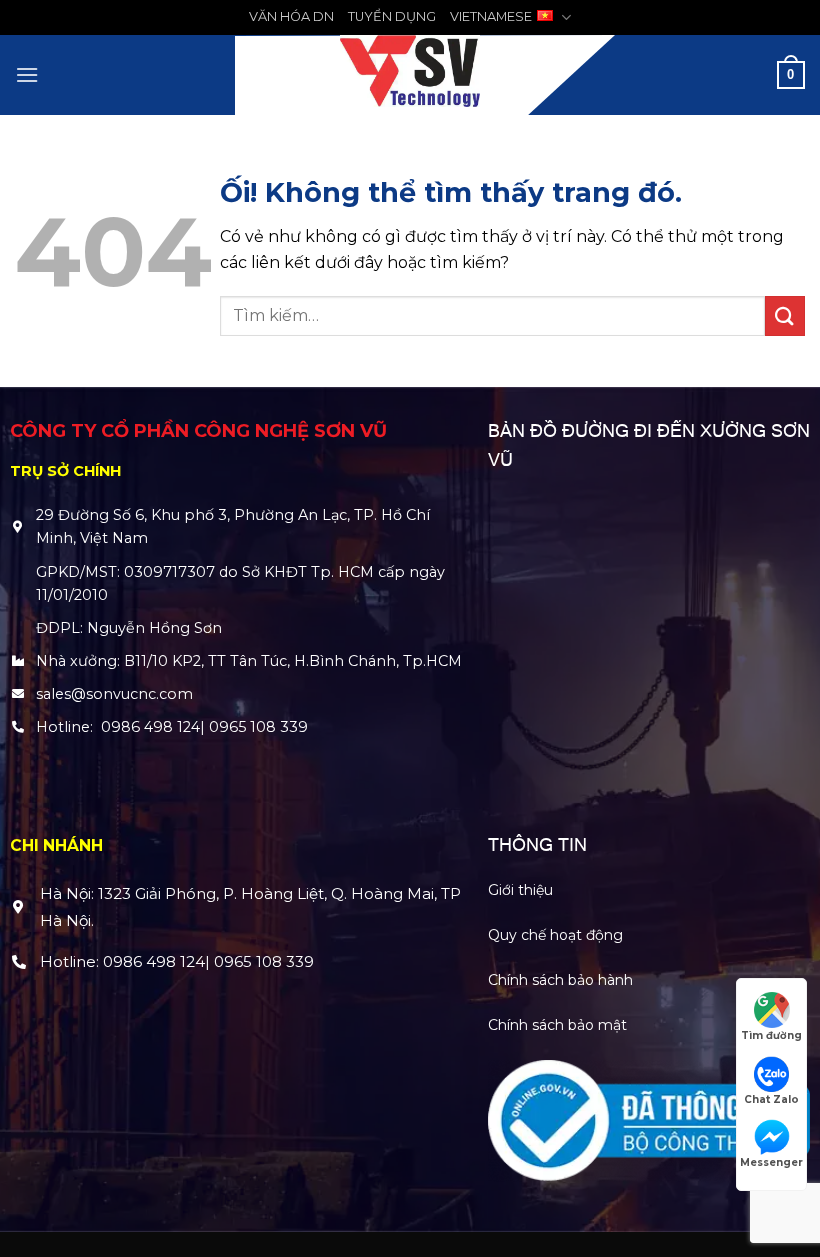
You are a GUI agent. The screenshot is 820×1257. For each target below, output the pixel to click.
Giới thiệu (520, 890)
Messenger (771, 1162)
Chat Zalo (771, 1099)
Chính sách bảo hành (560, 980)
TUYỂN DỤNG (392, 16)
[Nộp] (785, 315)
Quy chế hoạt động (555, 935)
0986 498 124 (150, 727)
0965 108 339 (258, 727)
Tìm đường (771, 1035)
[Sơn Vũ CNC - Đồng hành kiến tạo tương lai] (410, 75)
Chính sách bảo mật (557, 1025)
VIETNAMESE (491, 16)
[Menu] (27, 74)
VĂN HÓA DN (291, 16)
